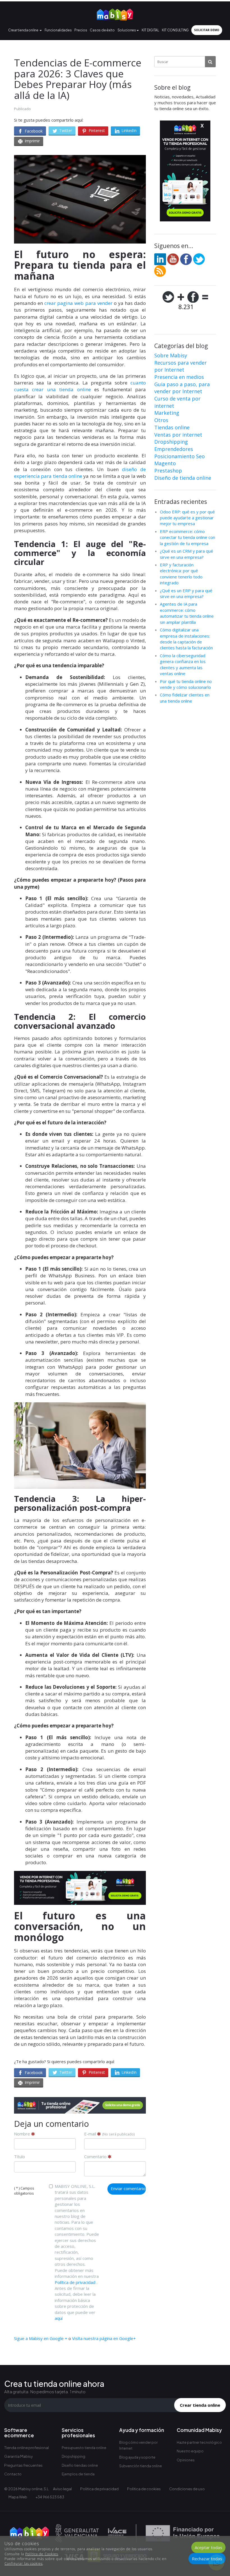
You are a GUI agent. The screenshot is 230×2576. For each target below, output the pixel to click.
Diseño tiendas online (80, 2465)
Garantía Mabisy (19, 2456)
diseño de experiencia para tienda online (80, 473)
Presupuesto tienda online (84, 2448)
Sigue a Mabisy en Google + (41, 2338)
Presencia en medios (179, 377)
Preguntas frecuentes (23, 2465)
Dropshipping (171, 442)
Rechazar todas (207, 2559)
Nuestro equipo (190, 2451)
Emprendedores (174, 449)
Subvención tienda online (141, 2466)
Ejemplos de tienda (78, 2474)
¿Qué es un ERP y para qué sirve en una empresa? (186, 593)
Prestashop (168, 471)
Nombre (23, 2134)
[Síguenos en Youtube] (173, 259)
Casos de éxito (102, 30)
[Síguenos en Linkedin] (160, 259)
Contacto (13, 2474)
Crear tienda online (23, 30)
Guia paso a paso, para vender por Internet (182, 388)
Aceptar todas (208, 2547)
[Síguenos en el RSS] (160, 270)
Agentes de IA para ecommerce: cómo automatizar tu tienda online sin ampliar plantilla (187, 613)
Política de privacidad (75, 2282)
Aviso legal (62, 2489)
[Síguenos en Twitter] (199, 259)
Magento (165, 463)
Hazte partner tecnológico (199, 2442)
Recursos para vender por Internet (180, 366)
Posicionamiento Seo (180, 456)
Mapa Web (18, 2497)
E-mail (109, 2134)
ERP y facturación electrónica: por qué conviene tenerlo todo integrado (181, 574)
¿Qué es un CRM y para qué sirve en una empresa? (187, 554)
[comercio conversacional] (80, 1445)
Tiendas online (172, 427)
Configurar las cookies (24, 2564)
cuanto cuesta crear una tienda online (80, 386)
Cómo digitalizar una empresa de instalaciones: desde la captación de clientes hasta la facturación (186, 639)
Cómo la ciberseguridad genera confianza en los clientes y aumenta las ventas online (183, 664)
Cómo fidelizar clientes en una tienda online (185, 698)
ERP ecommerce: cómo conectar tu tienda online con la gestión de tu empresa (188, 537)
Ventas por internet (178, 435)
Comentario (96, 2156)
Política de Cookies (42, 2554)
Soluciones (127, 30)
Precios (81, 30)
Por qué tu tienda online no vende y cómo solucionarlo (186, 684)
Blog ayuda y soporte (137, 2457)
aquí (59, 2318)
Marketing (167, 413)
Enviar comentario (128, 2188)
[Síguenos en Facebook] (186, 259)
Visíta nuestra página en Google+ (104, 2338)
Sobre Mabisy (171, 355)
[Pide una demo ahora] (80, 2105)
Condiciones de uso (187, 2489)
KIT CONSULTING (175, 30)
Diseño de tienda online (183, 478)
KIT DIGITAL (150, 30)
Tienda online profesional (27, 2448)
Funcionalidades (58, 30)
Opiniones (186, 2460)
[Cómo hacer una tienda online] (115, 13)
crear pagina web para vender (78, 303)
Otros (161, 420)
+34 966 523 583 (50, 2497)
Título (19, 2156)
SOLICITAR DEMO (207, 30)
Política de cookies (144, 2489)
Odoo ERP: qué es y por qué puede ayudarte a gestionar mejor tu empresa (187, 518)
